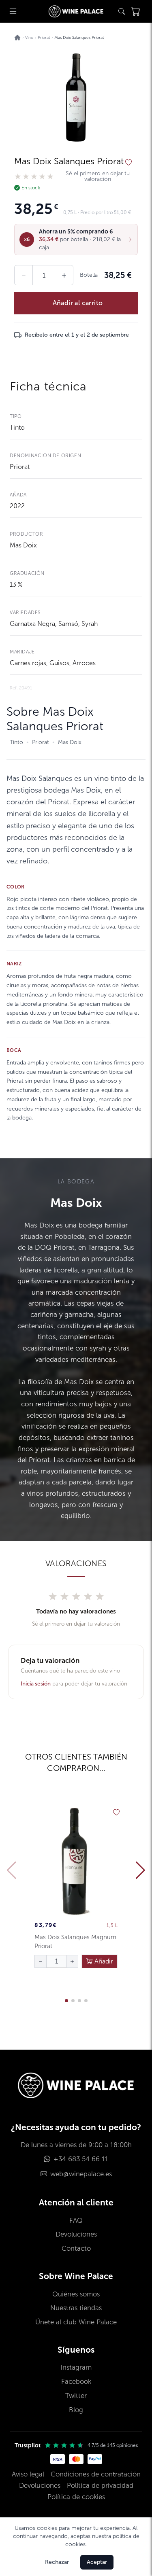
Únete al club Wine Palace (76, 2322)
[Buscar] (122, 11)
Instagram (76, 2367)
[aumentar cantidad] (72, 1961)
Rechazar (57, 2562)
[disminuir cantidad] (41, 1961)
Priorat (20, 467)
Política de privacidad (100, 2486)
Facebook (76, 2382)
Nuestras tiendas (76, 2308)
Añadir (103, 1961)
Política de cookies (76, 2497)
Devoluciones (76, 2234)
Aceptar (97, 2562)
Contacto (76, 2248)
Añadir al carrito (78, 303)
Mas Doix (23, 545)
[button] (76, 240)
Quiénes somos (76, 2294)
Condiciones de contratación (96, 2474)
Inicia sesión (36, 1684)
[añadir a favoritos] (128, 163)
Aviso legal (28, 2474)
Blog (76, 2410)
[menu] (13, 11)
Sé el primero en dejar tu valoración (98, 176)
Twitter (76, 2396)
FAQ (76, 2221)
